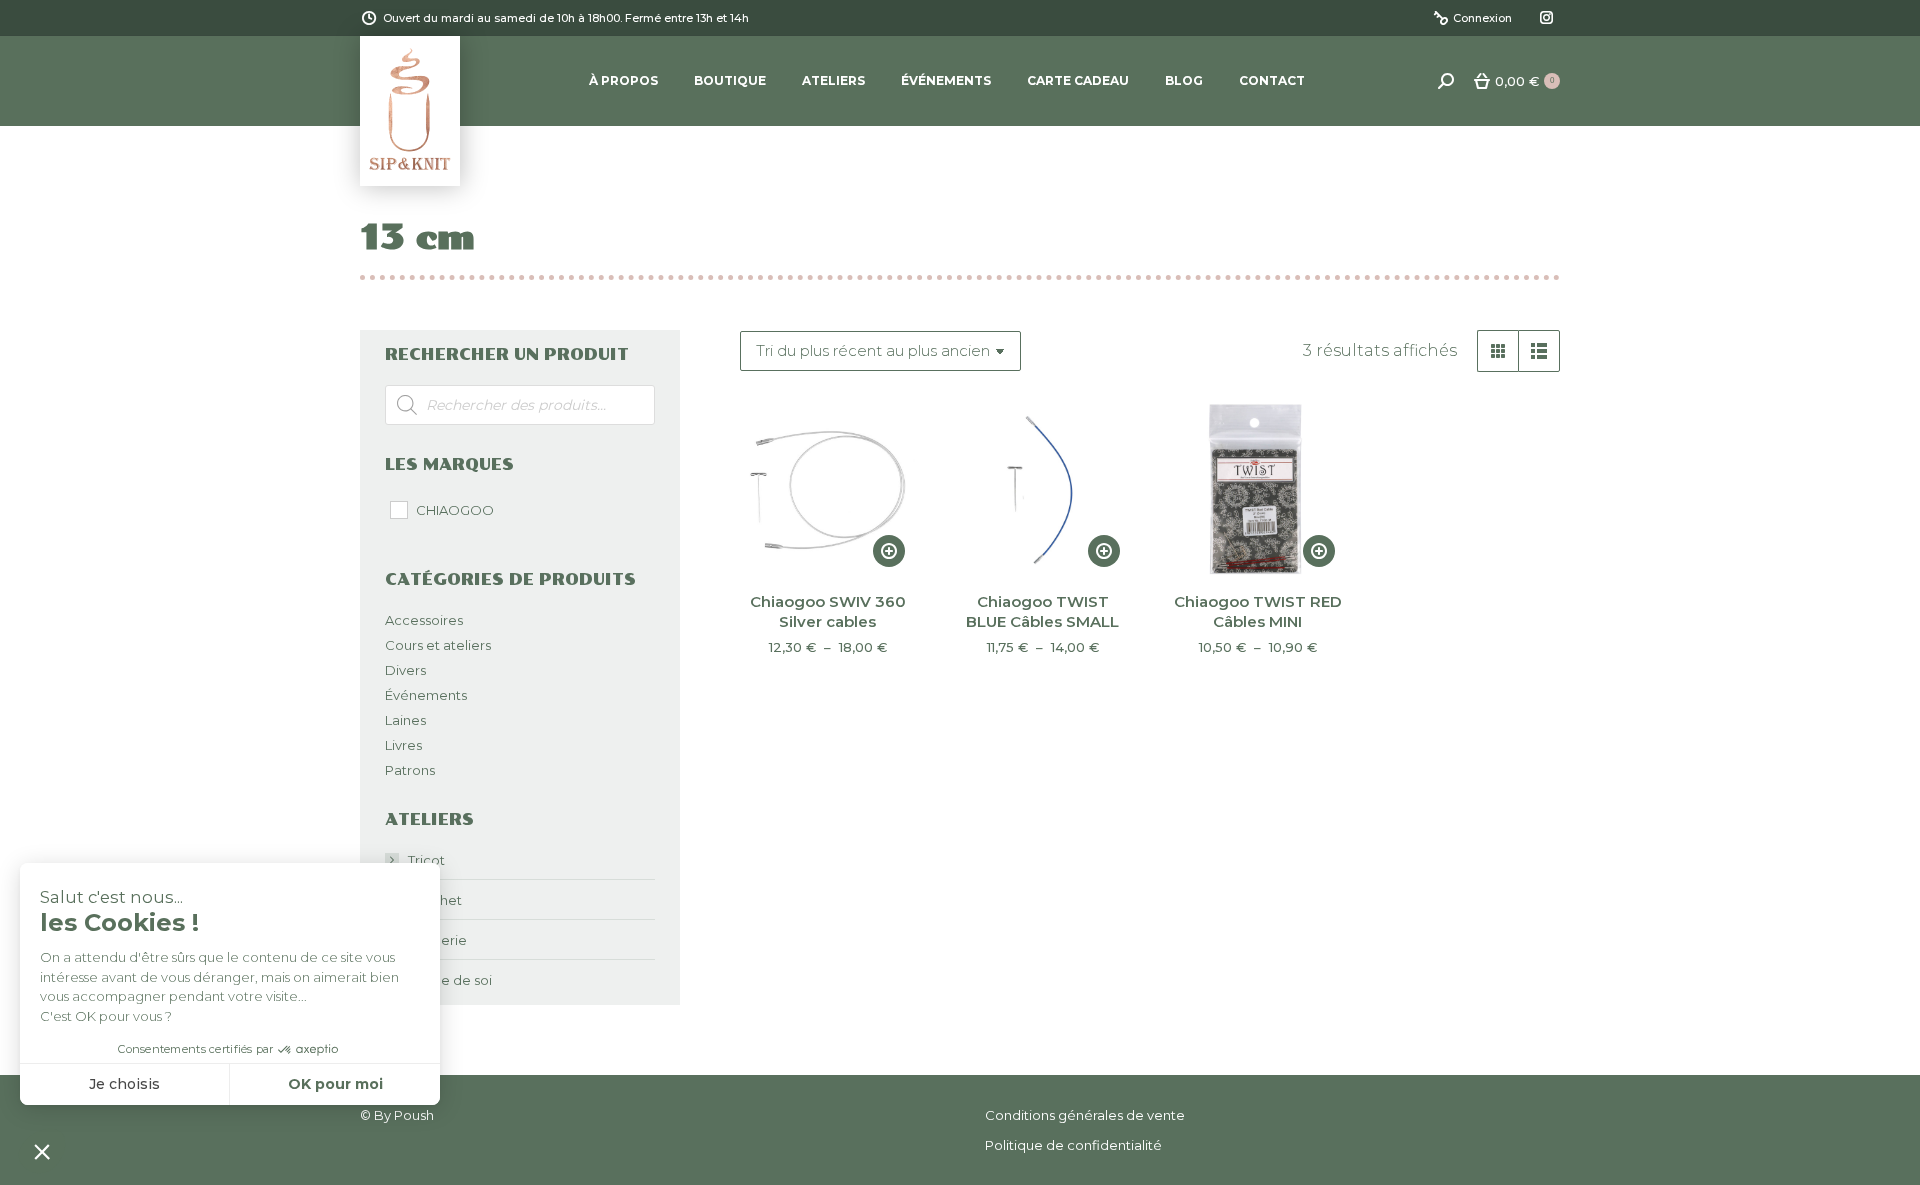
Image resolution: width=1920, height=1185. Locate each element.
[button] (42, 1151)
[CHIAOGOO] (398, 509)
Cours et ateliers (438, 645)
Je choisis (124, 1084)
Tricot (426, 860)
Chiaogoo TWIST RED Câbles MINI (1258, 611)
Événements (426, 695)
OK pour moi (335, 1084)
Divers (405, 670)
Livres (403, 745)
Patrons (410, 770)
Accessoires (424, 620)
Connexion (1482, 18)
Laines (405, 720)
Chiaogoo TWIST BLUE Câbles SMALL (1042, 611)
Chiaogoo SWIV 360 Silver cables (828, 611)
